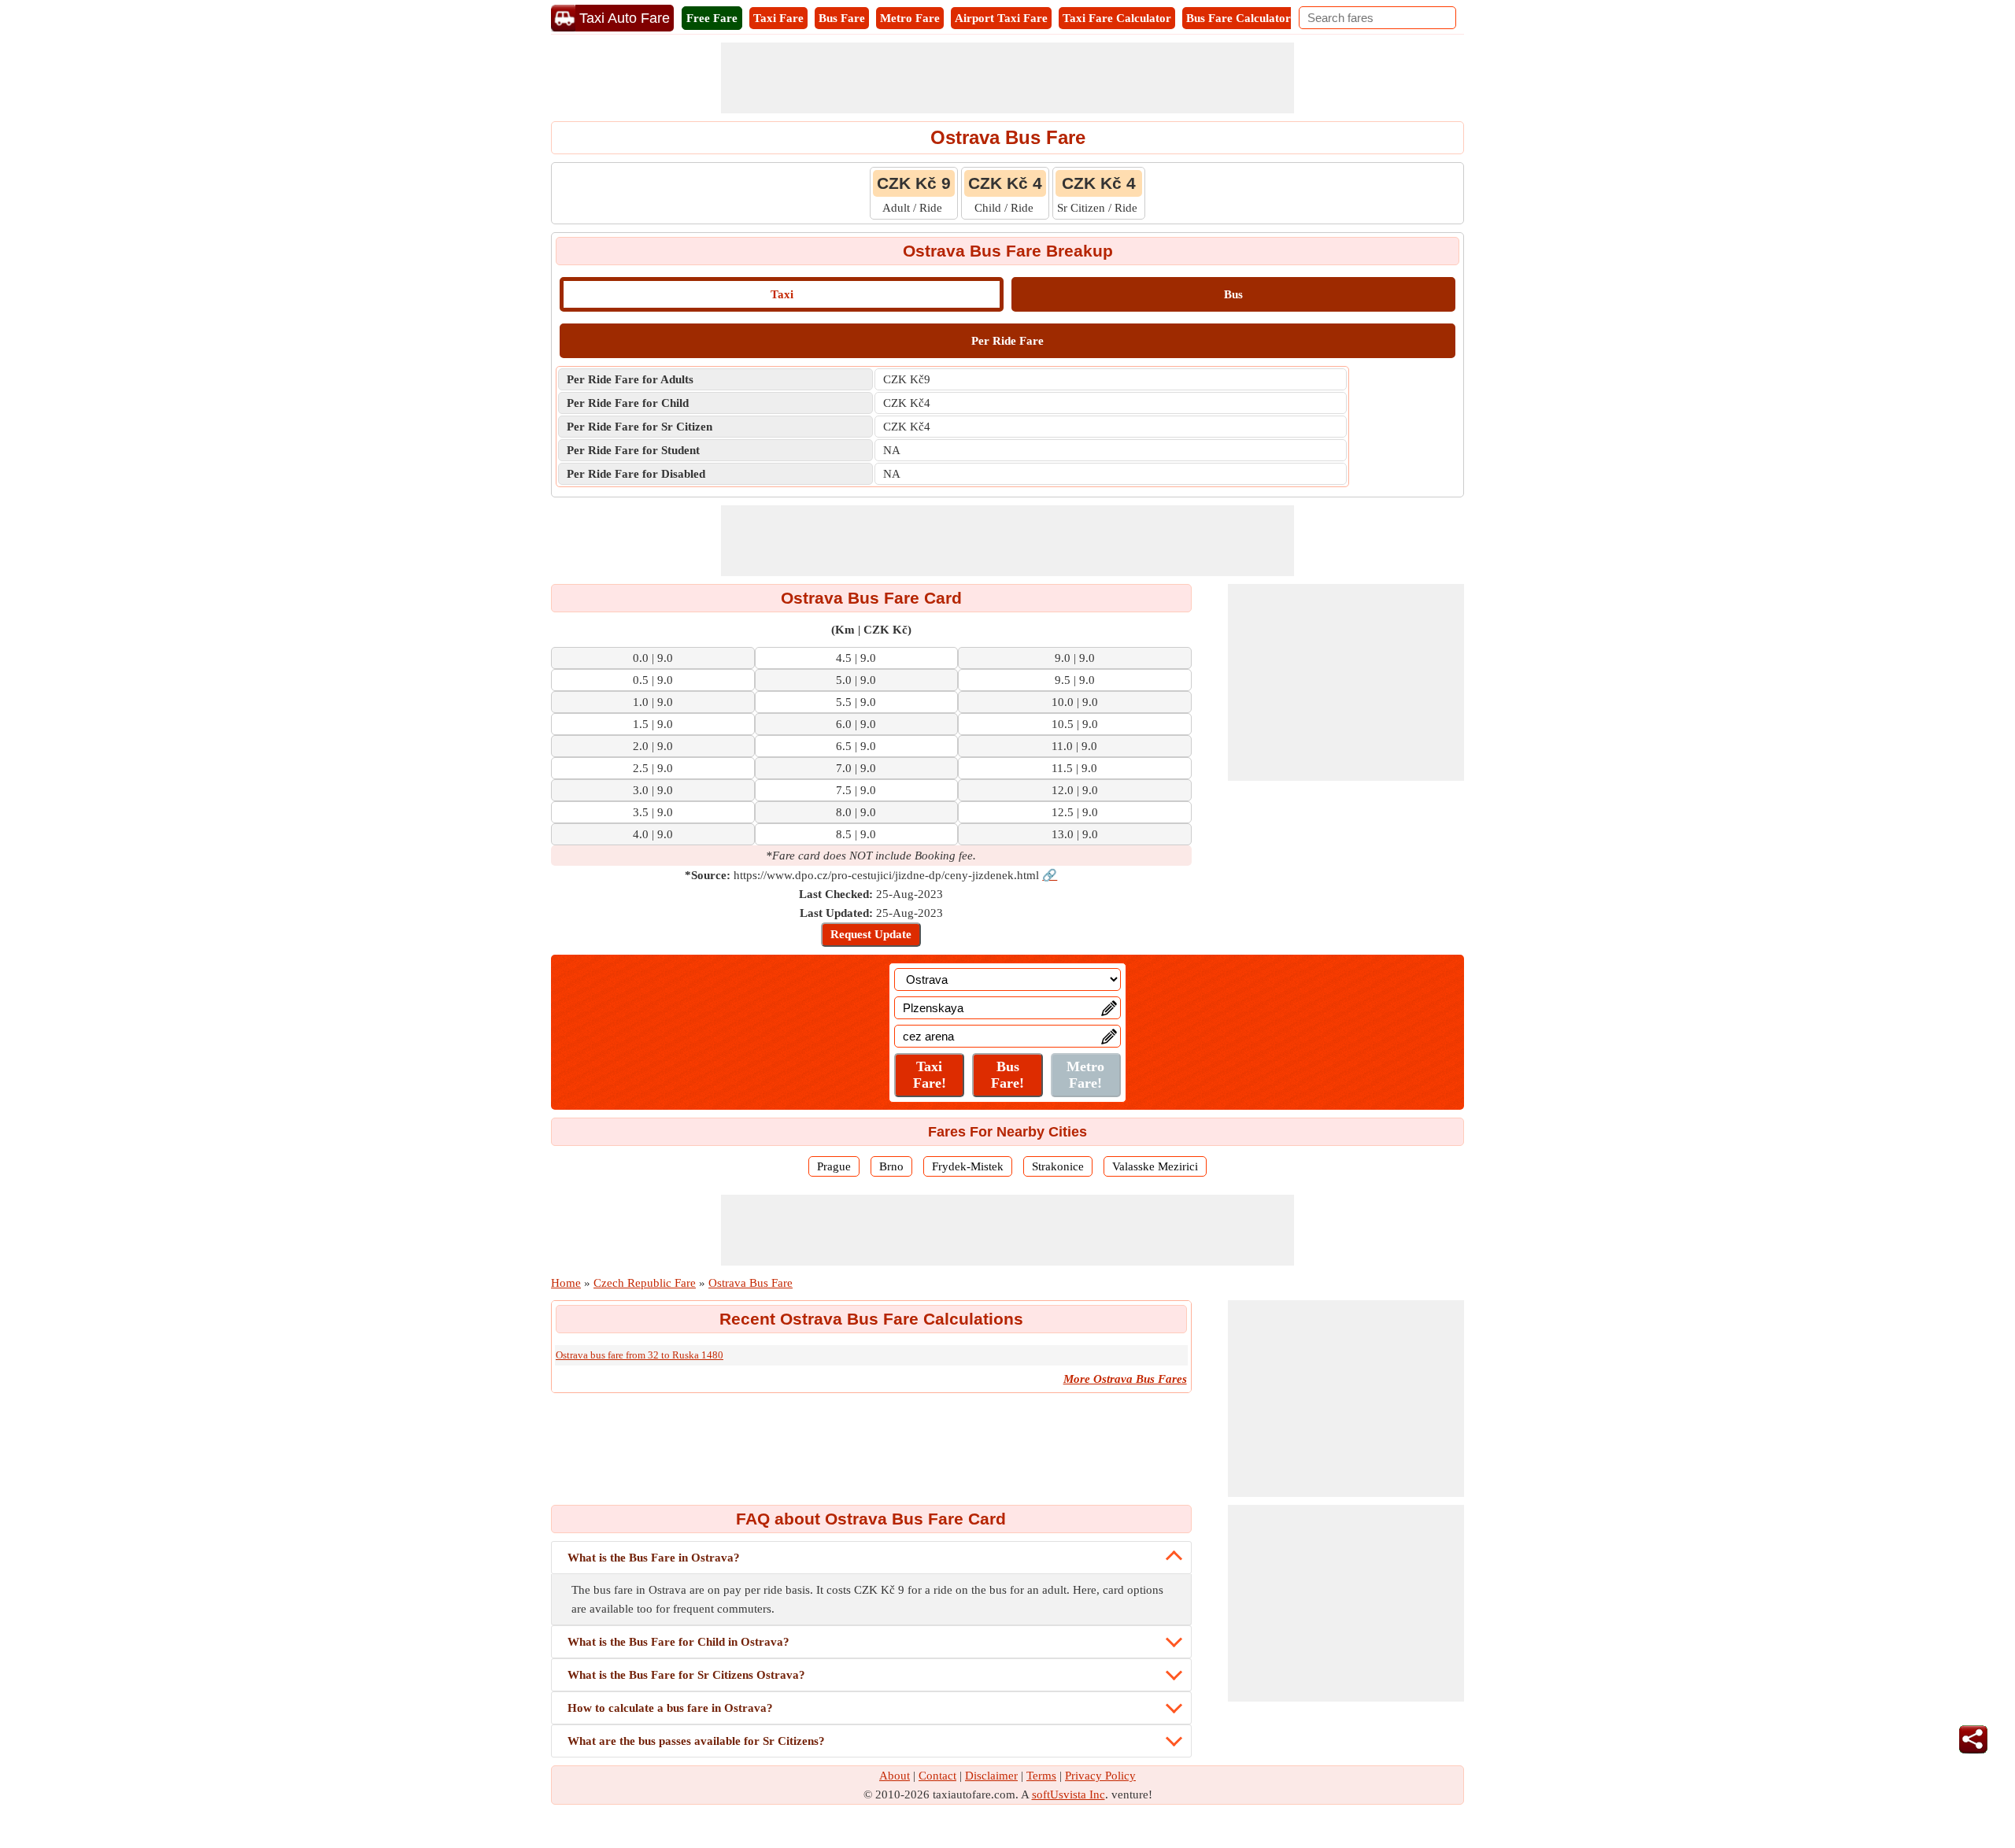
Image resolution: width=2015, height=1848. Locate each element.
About (895, 1776)
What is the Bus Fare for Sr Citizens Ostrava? (686, 1675)
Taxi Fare (778, 18)
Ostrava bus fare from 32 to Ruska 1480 (640, 1355)
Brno (891, 1166)
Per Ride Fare (1007, 341)
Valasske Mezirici (1155, 1166)
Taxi (782, 294)
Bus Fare (842, 18)
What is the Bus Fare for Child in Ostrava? (678, 1642)
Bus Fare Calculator (1239, 18)
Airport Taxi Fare (1001, 18)
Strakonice (1058, 1166)
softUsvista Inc (1069, 1794)
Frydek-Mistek (968, 1166)
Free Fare (712, 18)
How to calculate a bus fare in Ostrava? (670, 1708)
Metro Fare (910, 18)
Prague (834, 1166)
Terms (1041, 1776)
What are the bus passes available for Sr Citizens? (696, 1741)
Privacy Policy (1100, 1776)
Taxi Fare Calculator (1117, 18)
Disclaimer (991, 1776)
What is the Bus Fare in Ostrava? (654, 1558)
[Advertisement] (1007, 78)
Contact (937, 1776)
